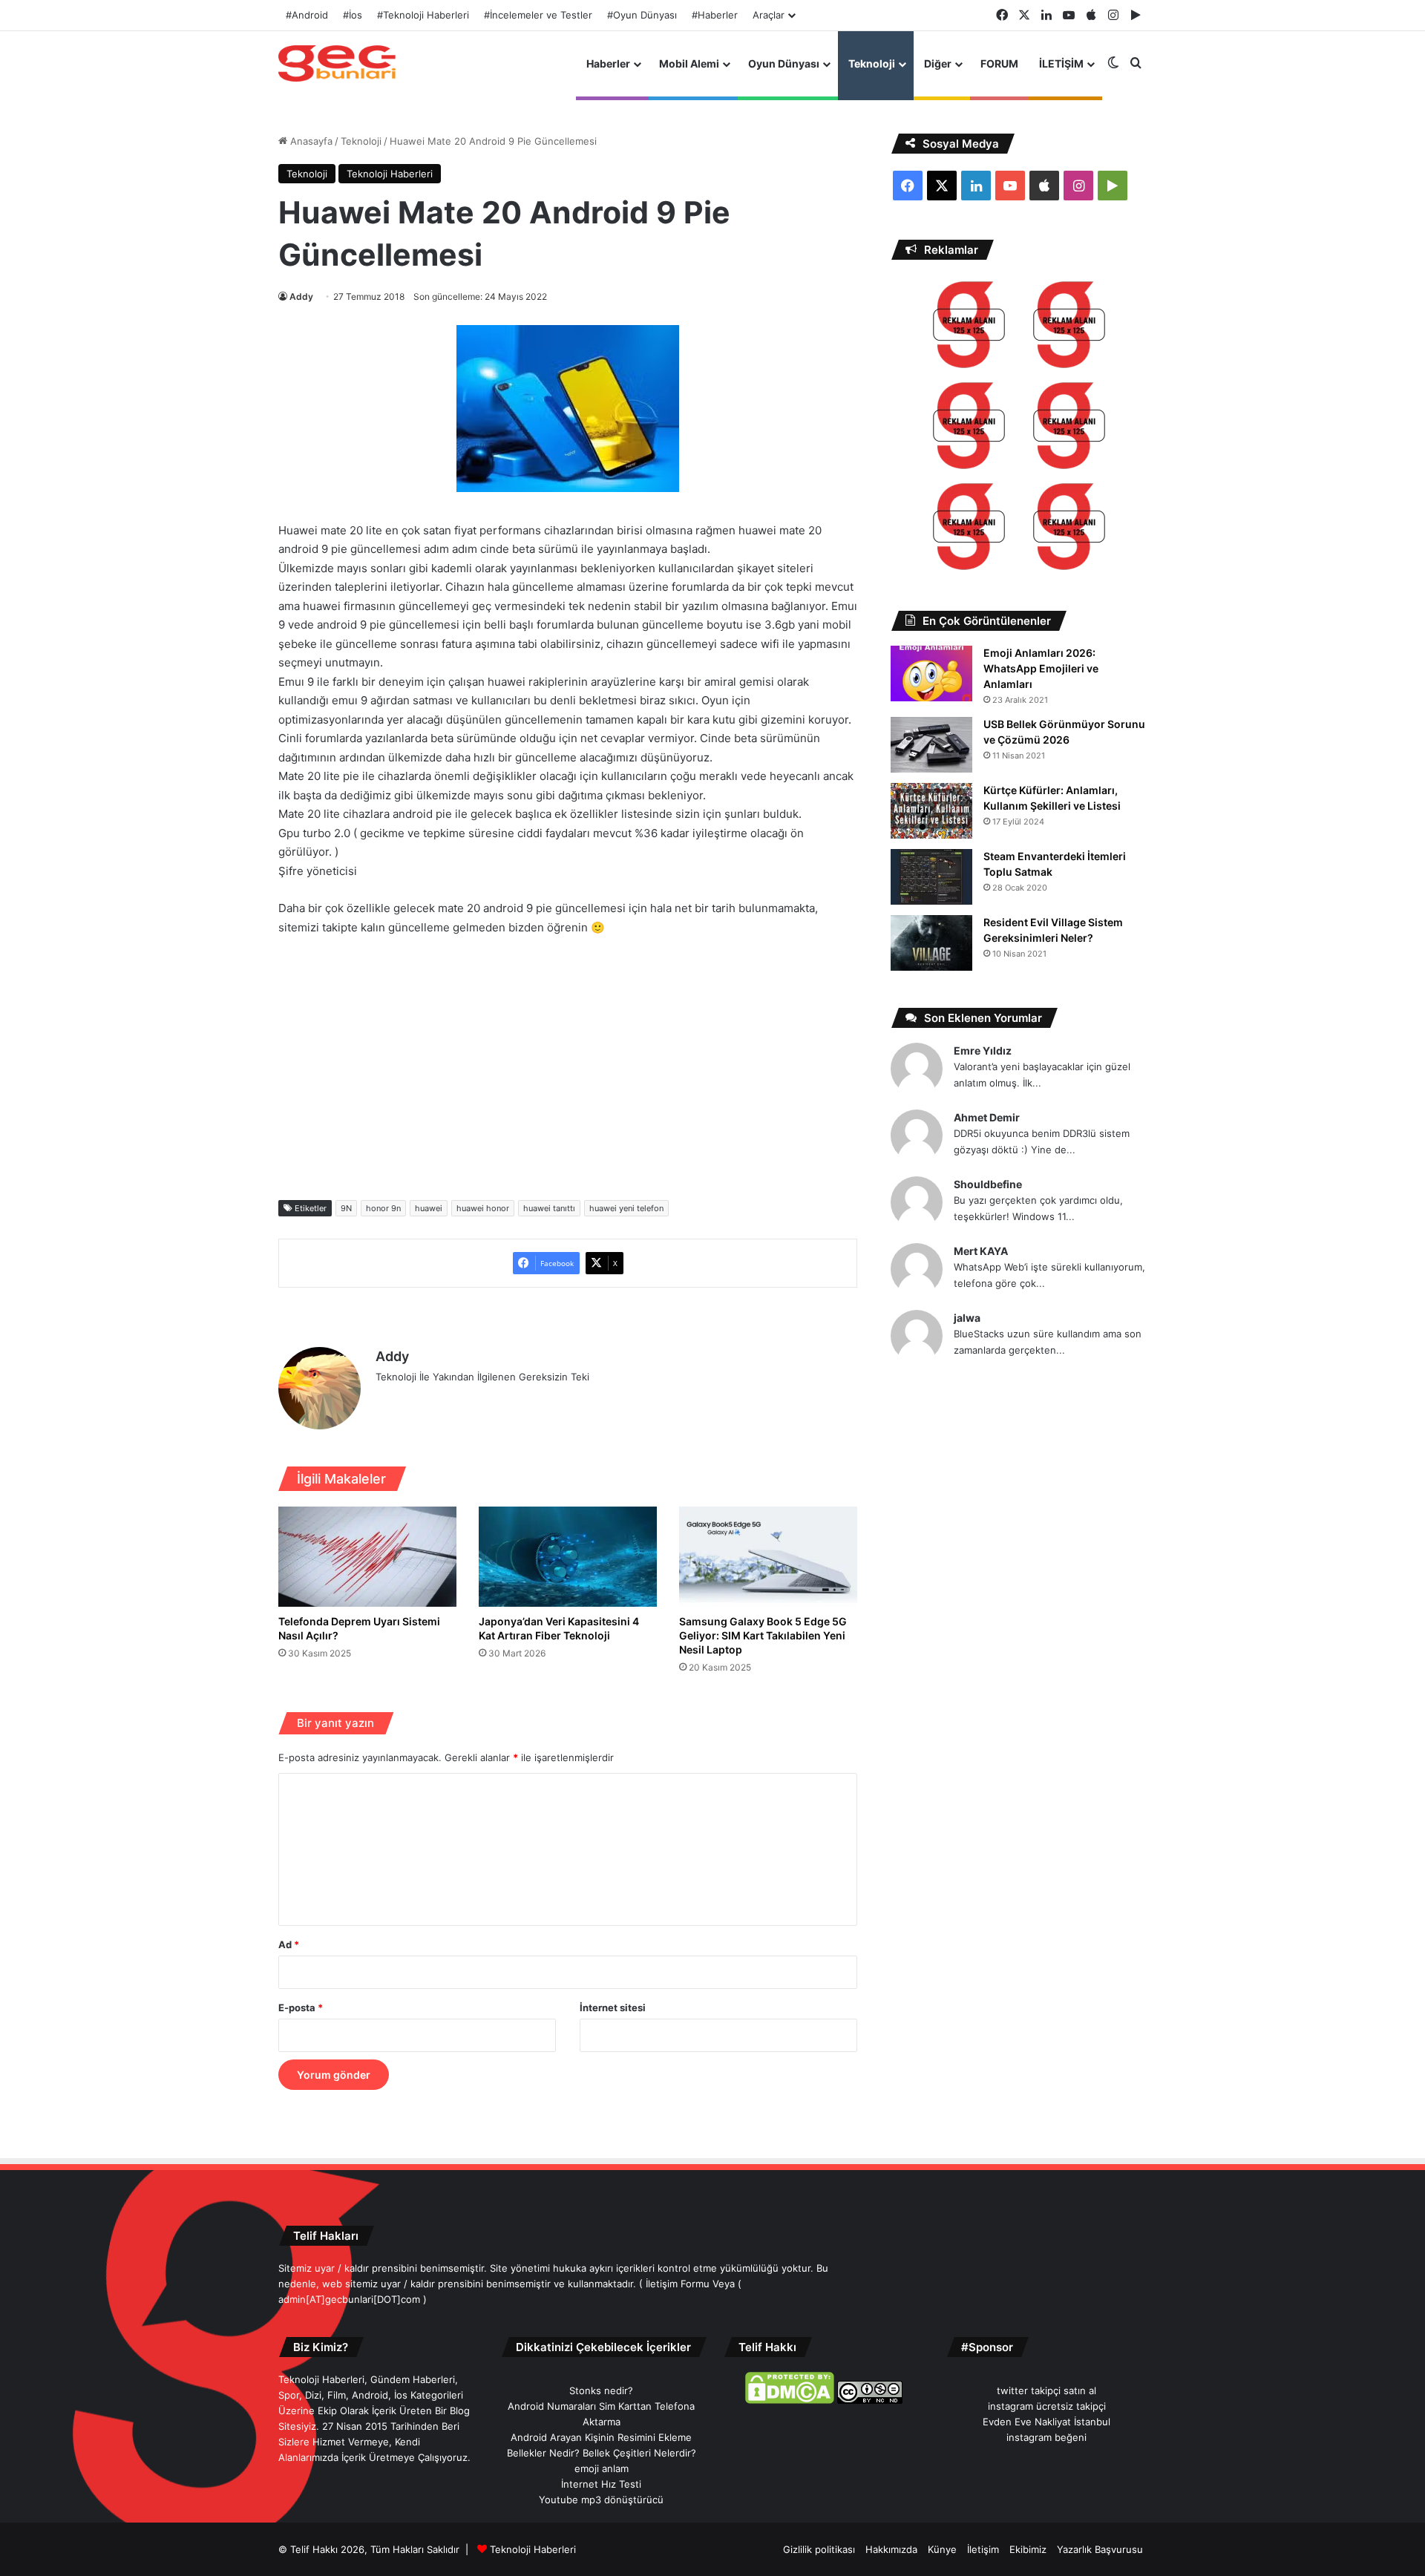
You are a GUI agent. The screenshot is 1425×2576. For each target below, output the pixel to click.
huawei (429, 1208)
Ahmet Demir (987, 1117)
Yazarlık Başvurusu (1100, 2549)
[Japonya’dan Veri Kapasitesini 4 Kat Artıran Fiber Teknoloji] (568, 1557)
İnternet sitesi (613, 2008)
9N (346, 1208)
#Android (307, 15)
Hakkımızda (891, 2549)
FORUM (999, 63)
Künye (942, 2549)
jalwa (967, 1318)
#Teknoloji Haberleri (423, 15)
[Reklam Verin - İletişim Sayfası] (969, 327)
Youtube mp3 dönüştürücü (601, 2500)
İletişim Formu (678, 2284)
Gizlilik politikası (819, 2549)
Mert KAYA (981, 1251)
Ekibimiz (1028, 2549)
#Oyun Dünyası (642, 15)
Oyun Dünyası (784, 63)
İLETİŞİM (1061, 63)
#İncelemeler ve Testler (538, 15)
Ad (289, 1944)
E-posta (301, 2008)
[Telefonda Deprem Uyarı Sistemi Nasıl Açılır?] (367, 1557)
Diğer (938, 63)
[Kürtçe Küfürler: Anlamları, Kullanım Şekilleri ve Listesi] (931, 811)
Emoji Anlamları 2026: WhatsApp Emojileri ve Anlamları (1041, 668)
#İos (353, 15)
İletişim (983, 2549)
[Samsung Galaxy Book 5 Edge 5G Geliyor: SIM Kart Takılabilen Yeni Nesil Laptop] (768, 1557)
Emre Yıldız (983, 1051)
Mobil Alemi (689, 63)
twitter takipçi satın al (1046, 2390)
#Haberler (715, 15)
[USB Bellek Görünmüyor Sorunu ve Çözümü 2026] (931, 745)
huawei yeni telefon (626, 1208)
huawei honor (483, 1208)
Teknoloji (872, 63)
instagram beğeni (1046, 2437)
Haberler (608, 63)
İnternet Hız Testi (601, 2484)
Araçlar (769, 15)
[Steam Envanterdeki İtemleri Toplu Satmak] (931, 877)
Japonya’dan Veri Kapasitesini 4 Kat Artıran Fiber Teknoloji (559, 1628)
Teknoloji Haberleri (390, 174)
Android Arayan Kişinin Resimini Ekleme (601, 2437)
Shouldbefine (988, 1184)
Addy (301, 296)
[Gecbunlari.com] (337, 63)
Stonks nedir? (601, 2390)
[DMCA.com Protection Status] (790, 2400)
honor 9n (383, 1208)
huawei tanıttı (549, 1208)
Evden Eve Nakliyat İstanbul (1046, 2422)
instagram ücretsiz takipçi (1047, 2406)
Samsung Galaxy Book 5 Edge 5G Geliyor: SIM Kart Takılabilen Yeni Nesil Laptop (763, 1635)
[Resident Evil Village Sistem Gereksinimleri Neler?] (931, 943)
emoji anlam (602, 2468)
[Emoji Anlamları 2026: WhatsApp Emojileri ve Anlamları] (931, 674)
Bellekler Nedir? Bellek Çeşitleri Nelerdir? (602, 2453)
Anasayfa (310, 141)
